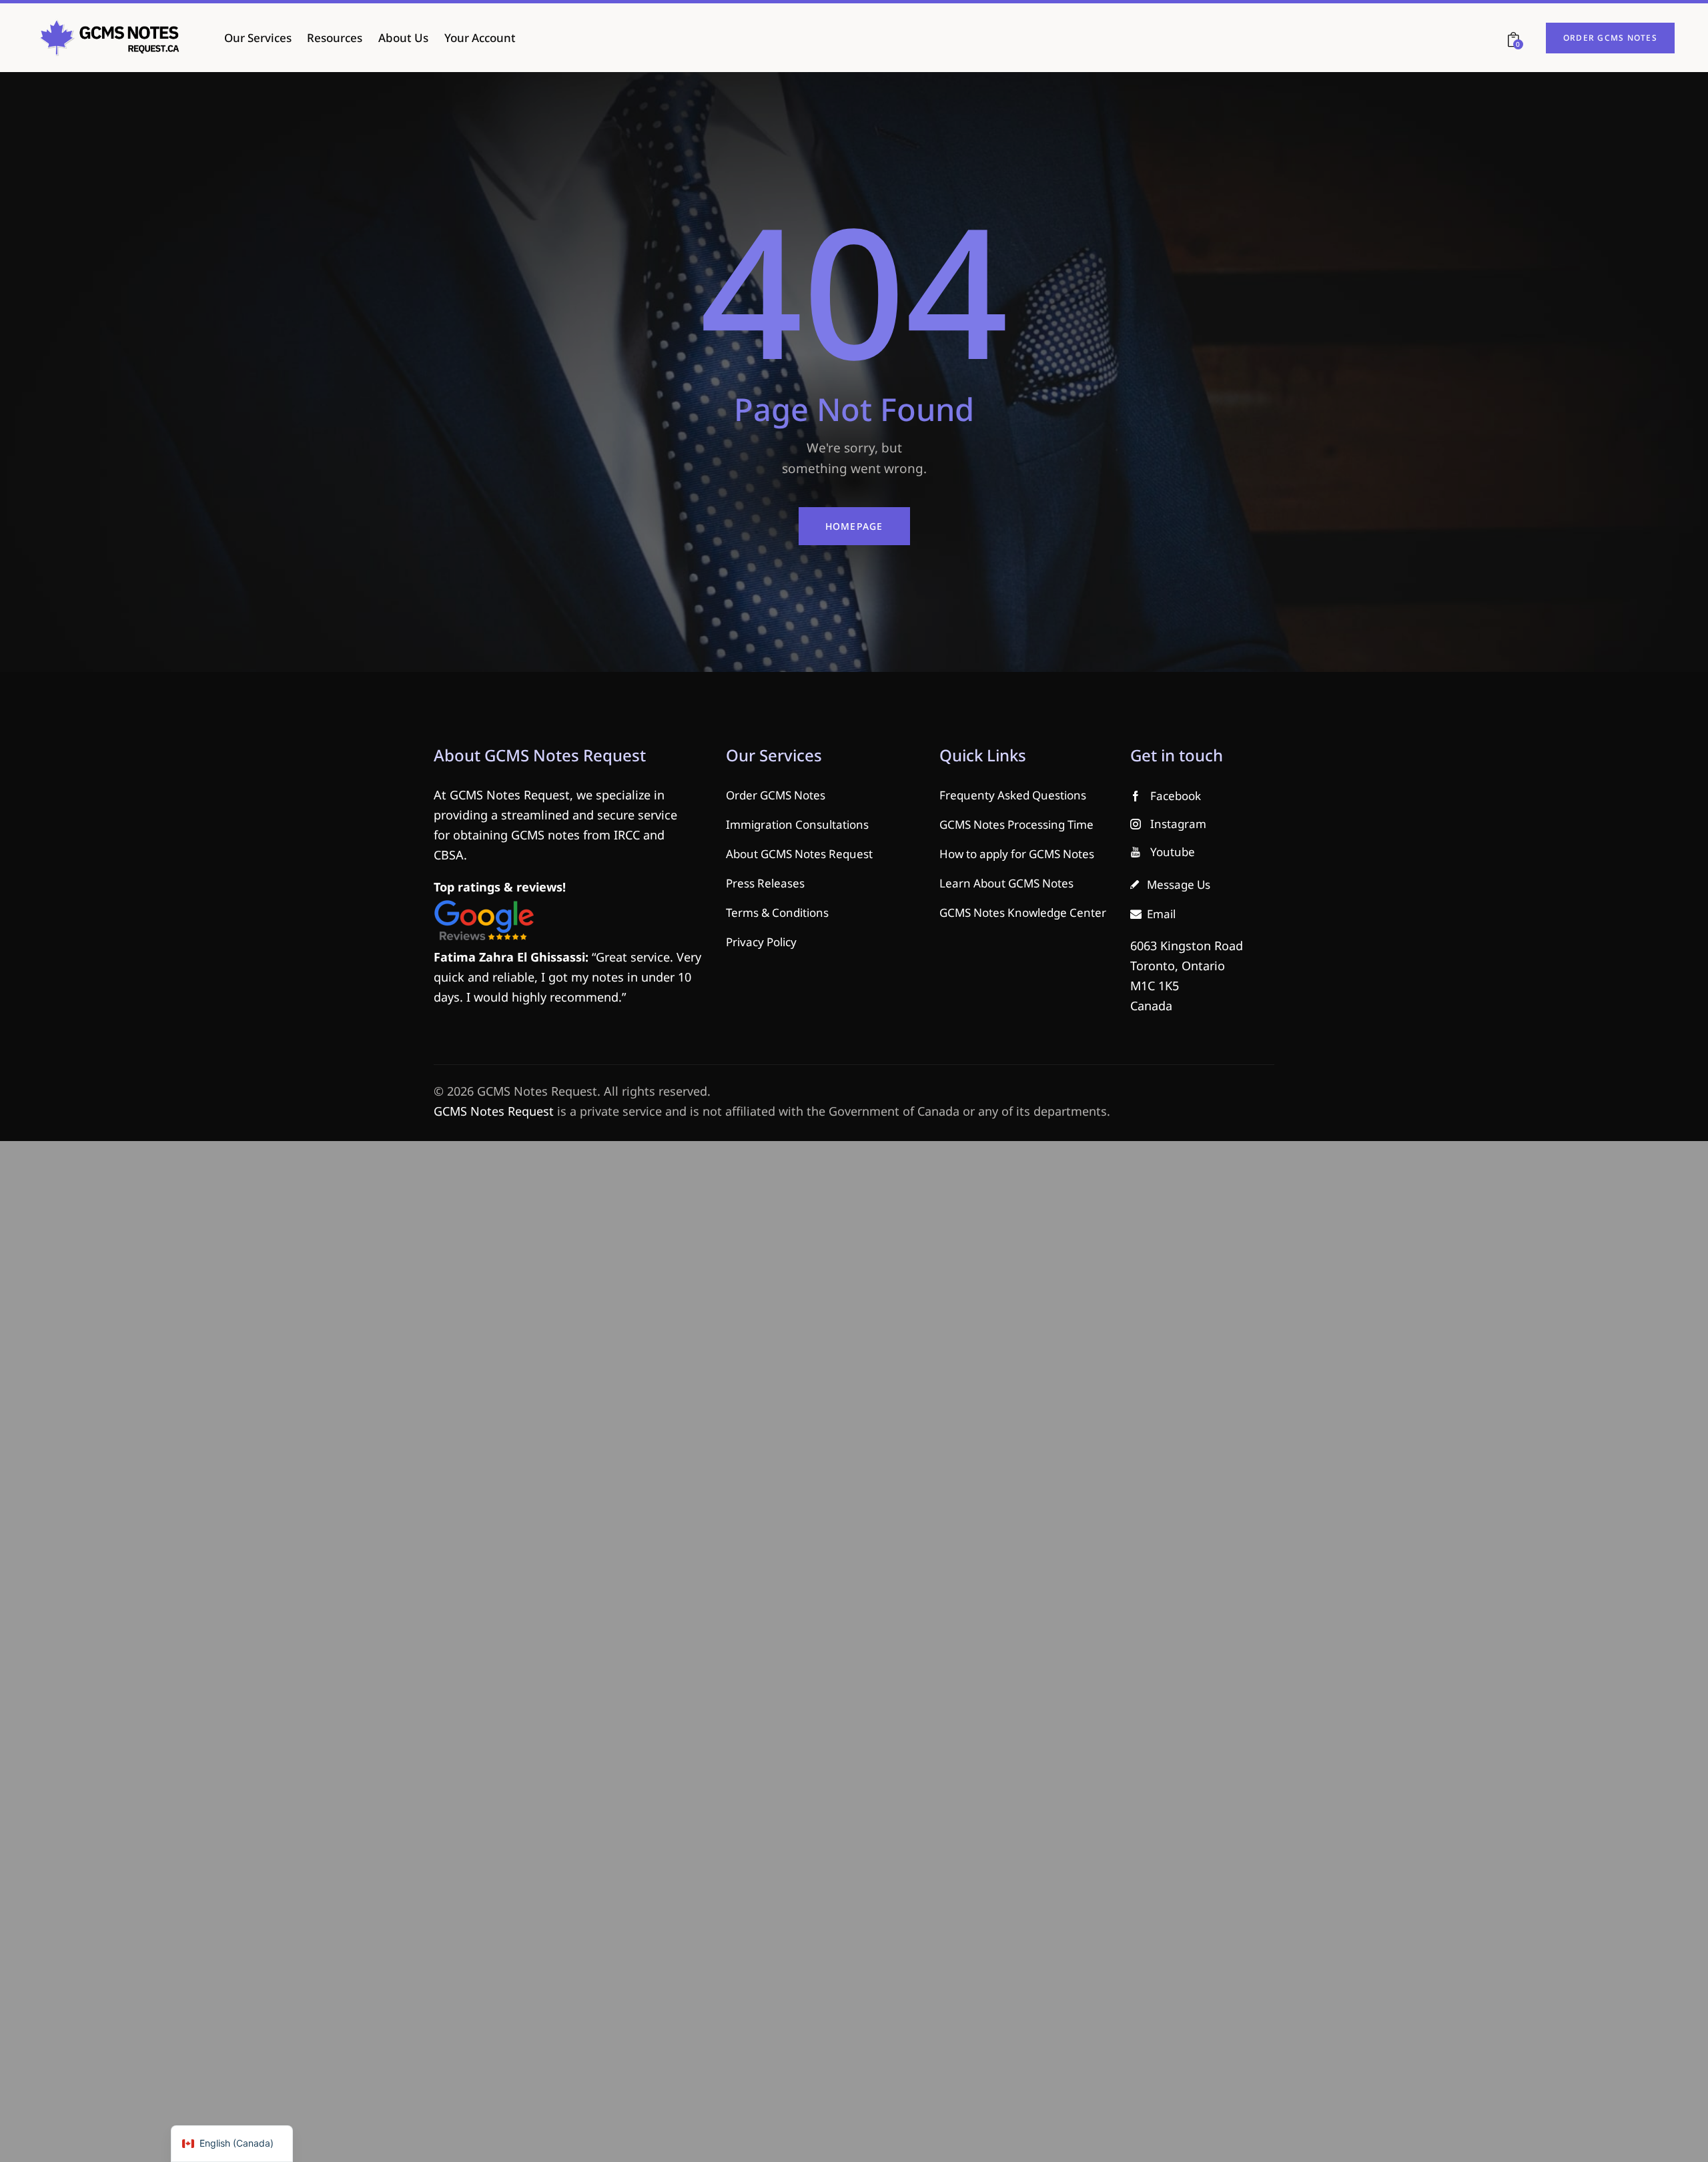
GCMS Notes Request (494, 1111)
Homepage (854, 526)
